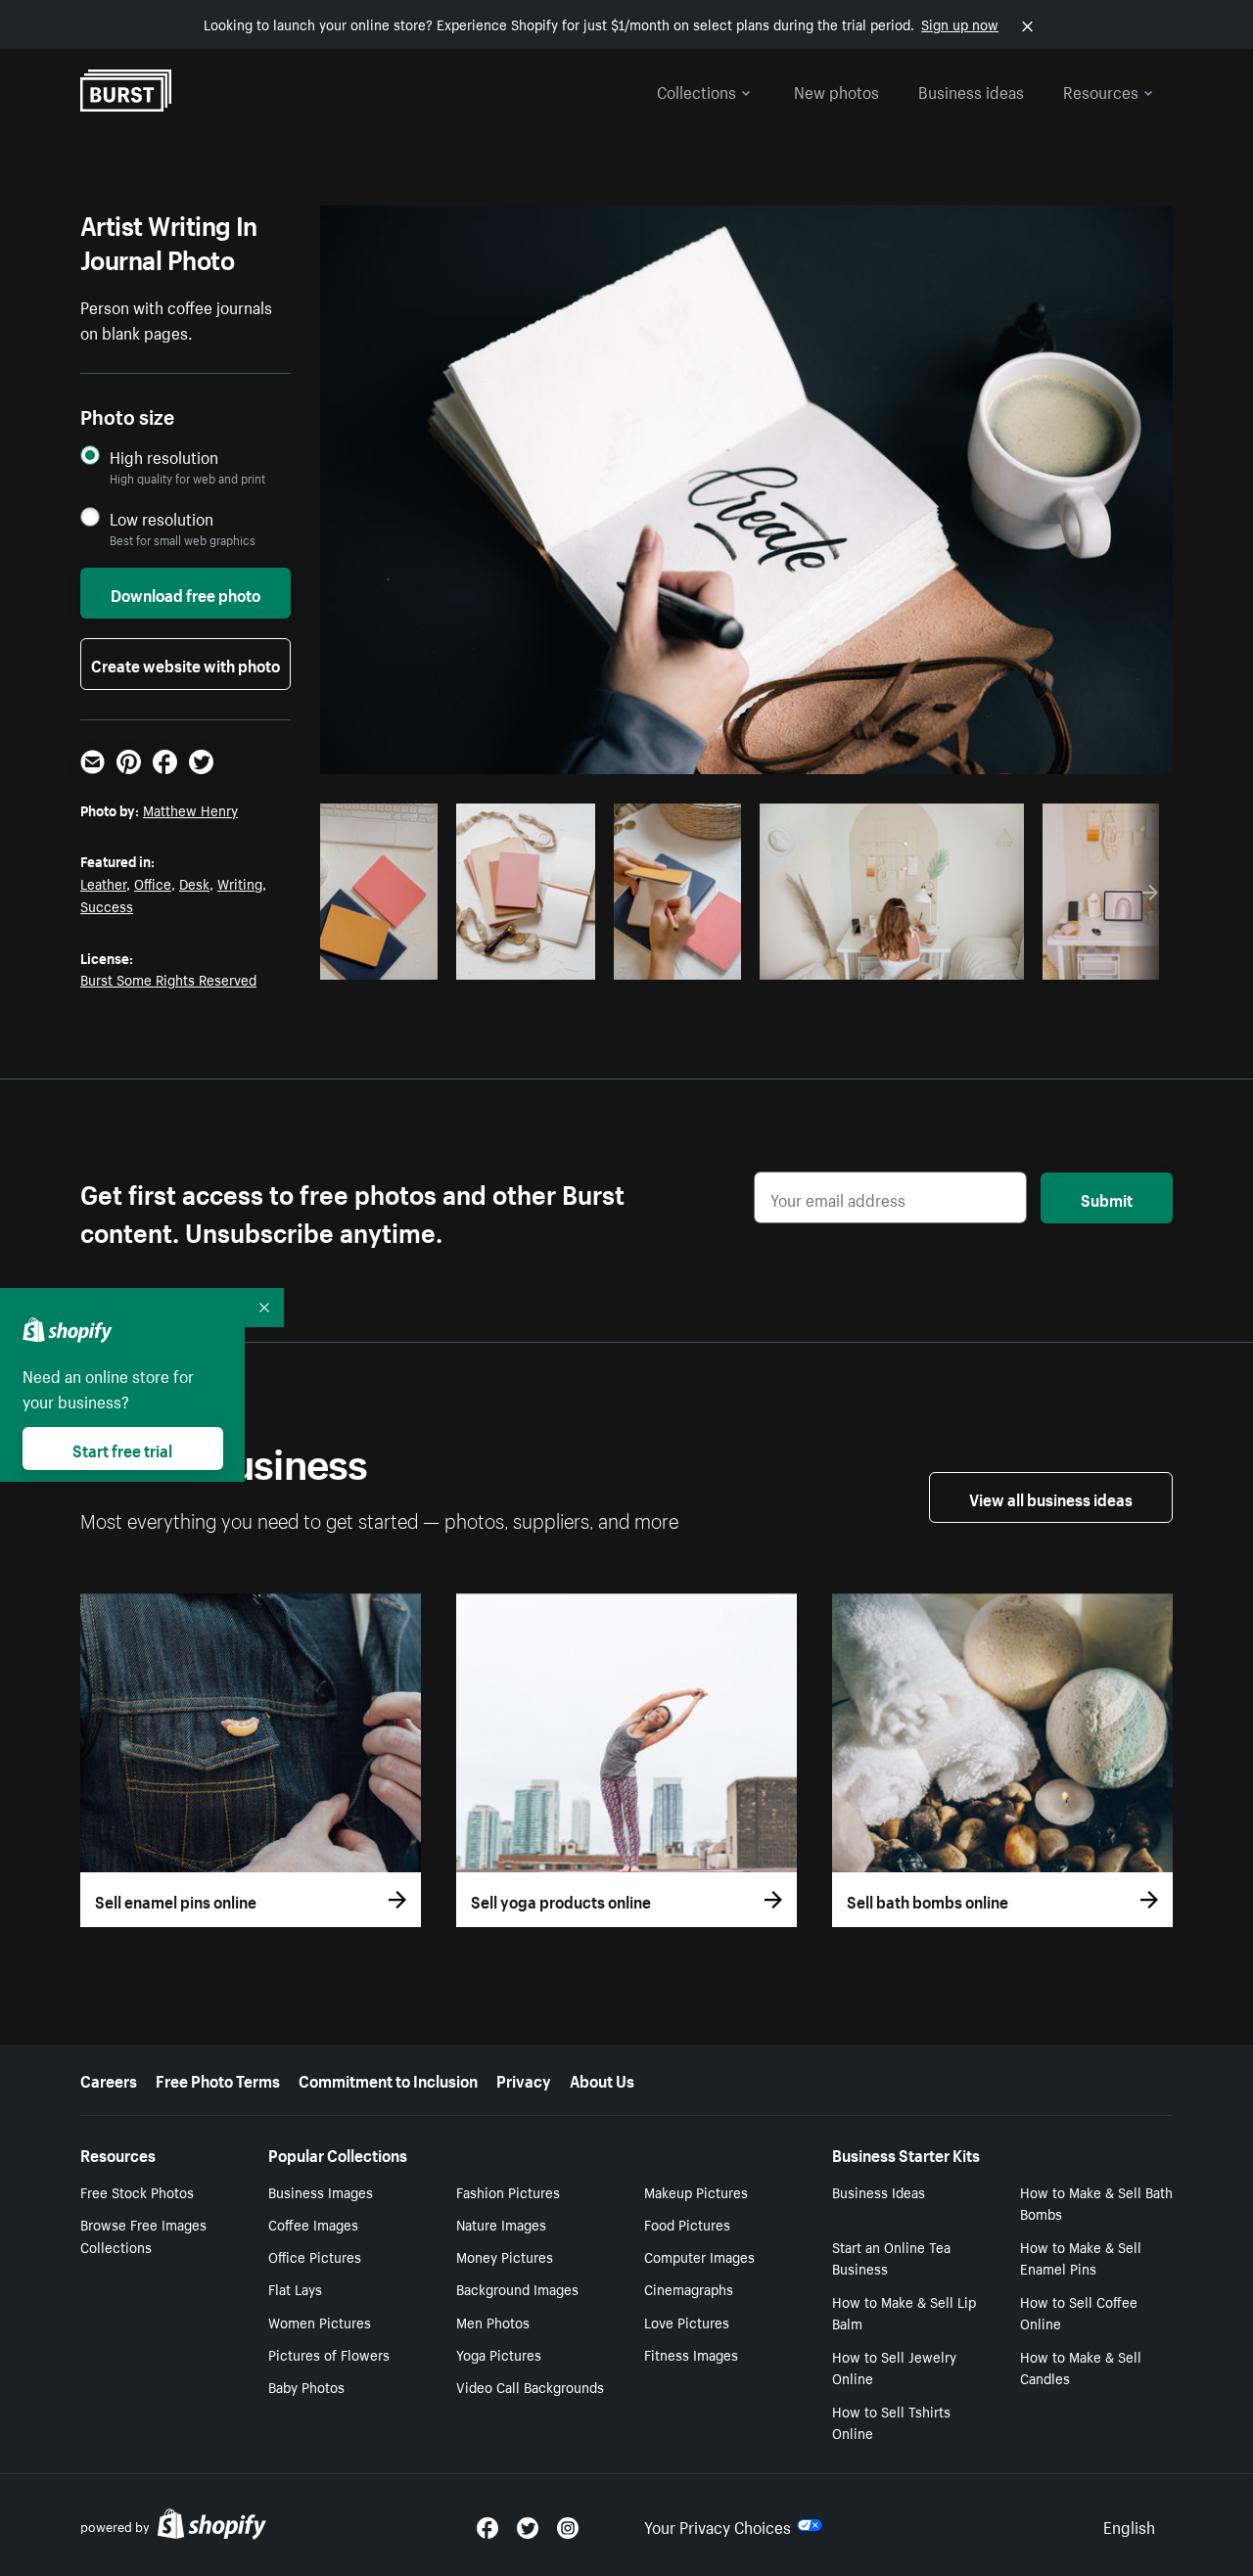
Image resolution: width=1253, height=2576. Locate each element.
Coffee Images (313, 2224)
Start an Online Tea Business (891, 2257)
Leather (103, 883)
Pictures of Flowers (329, 2354)
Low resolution (162, 518)
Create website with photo (186, 664)
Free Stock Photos (137, 2191)
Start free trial (122, 1449)
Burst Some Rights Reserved (168, 979)
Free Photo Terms (218, 2079)
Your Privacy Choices (718, 2525)
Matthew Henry (190, 809)
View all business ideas (1051, 1497)
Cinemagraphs (689, 2288)
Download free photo (186, 593)
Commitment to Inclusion (388, 2079)
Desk (194, 883)
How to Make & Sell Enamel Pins (1081, 2257)
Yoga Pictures (499, 2354)
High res (466, 959)
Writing (240, 883)
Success (107, 905)
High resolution (164, 457)
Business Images (321, 2191)
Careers (109, 2079)
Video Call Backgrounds (530, 2386)
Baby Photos (306, 2386)
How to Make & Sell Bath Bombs (1096, 2203)
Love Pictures (687, 2322)
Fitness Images (691, 2354)
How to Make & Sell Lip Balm (904, 2312)
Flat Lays (295, 2288)
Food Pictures (687, 2224)
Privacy (524, 2079)
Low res (386, 959)
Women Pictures (320, 2322)
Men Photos (493, 2322)
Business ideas (971, 90)
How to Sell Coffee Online (1079, 2312)
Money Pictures (505, 2256)
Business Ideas (879, 2191)
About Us (602, 2079)
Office (153, 883)
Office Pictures (315, 2256)
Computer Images (699, 2256)
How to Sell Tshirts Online (891, 2422)
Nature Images (501, 2224)
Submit (1107, 1198)
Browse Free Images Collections (143, 2235)
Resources (1101, 90)
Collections (696, 90)
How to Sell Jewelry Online (894, 2367)
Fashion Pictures (508, 2191)
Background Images (517, 2288)
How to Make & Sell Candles (1081, 2367)
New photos (836, 90)
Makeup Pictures (696, 2191)
